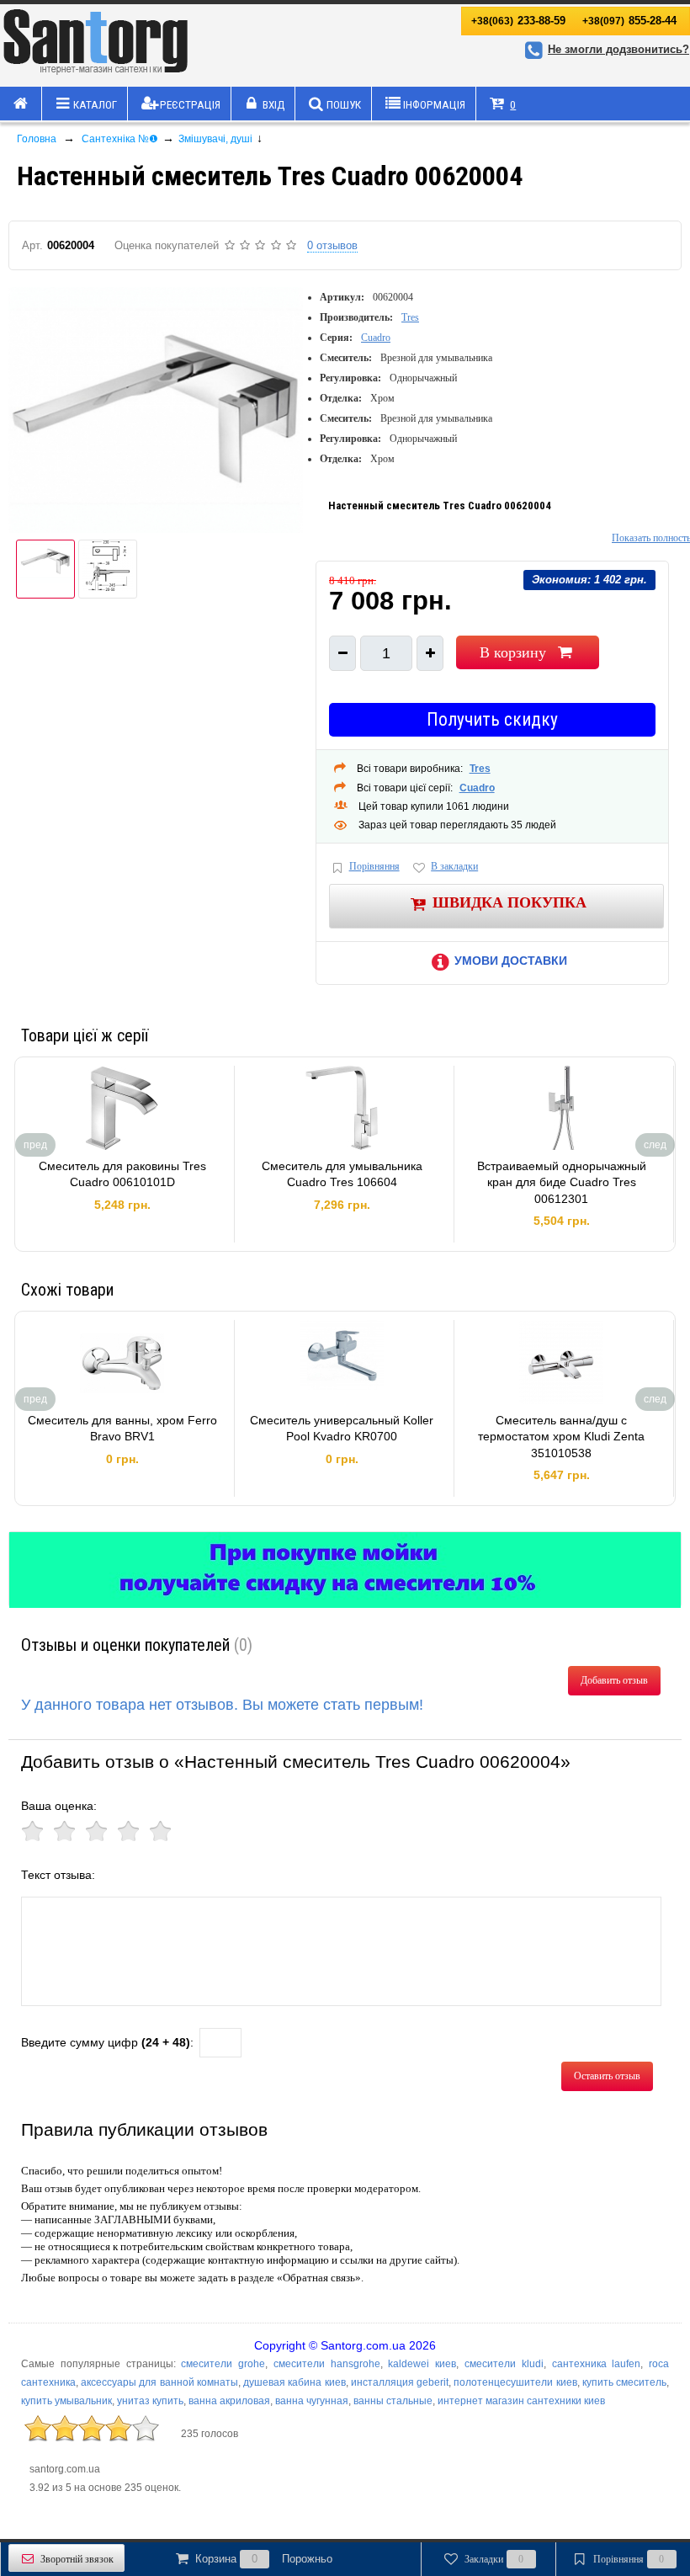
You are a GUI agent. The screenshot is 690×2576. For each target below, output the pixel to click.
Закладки (494, 2559)
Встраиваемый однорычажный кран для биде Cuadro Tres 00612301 (562, 1182)
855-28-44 (629, 21)
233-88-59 (518, 21)
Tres (410, 317)
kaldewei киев (422, 2364)
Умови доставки (511, 961)
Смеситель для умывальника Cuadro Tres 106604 (342, 1174)
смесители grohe (223, 2364)
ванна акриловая (229, 2401)
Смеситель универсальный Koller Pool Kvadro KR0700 (342, 1429)
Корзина (264, 2559)
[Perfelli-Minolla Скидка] (345, 1570)
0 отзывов (332, 245)
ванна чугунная (312, 2401)
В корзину (513, 652)
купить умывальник (66, 2401)
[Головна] (21, 104)
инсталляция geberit (400, 2382)
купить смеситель (624, 2382)
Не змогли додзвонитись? (618, 49)
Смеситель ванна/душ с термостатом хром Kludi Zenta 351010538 (561, 1437)
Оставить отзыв (607, 2076)
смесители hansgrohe (327, 2364)
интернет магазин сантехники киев (521, 2401)
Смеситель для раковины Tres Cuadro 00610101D (122, 1174)
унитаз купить (150, 2401)
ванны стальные (393, 2401)
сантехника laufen (597, 2364)
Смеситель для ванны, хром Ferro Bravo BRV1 (122, 1429)
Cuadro (376, 338)
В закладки (454, 866)
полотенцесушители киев (515, 2382)
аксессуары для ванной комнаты (159, 2382)
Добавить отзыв (614, 1680)
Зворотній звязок (77, 2559)
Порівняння (374, 866)
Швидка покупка (510, 902)
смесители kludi (504, 2364)
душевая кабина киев (294, 2382)
